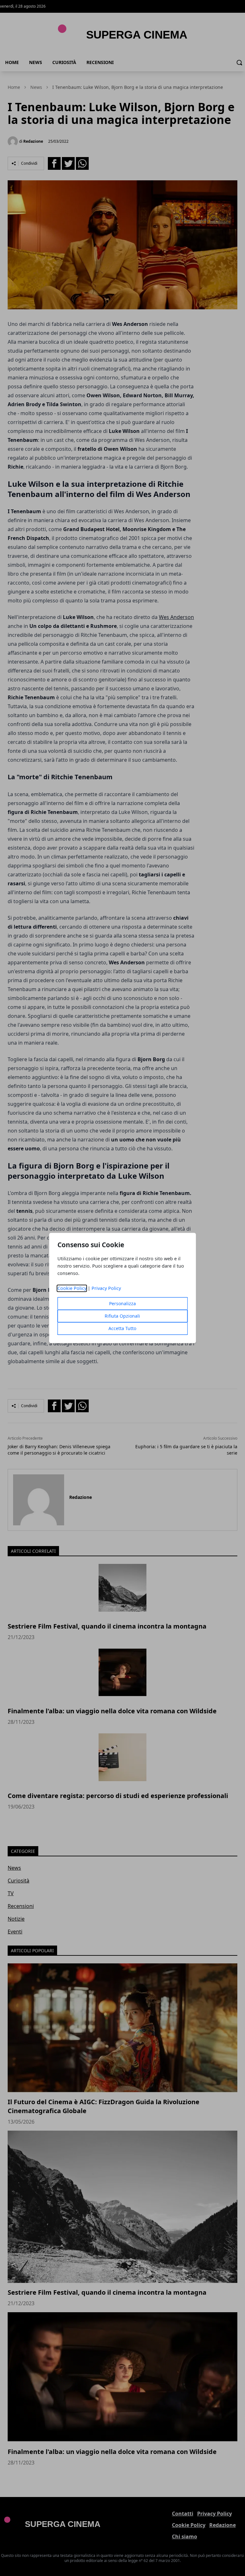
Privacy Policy (106, 1288)
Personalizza (122, 1304)
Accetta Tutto (122, 1329)
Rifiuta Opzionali (122, 1316)
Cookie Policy (72, 1288)
